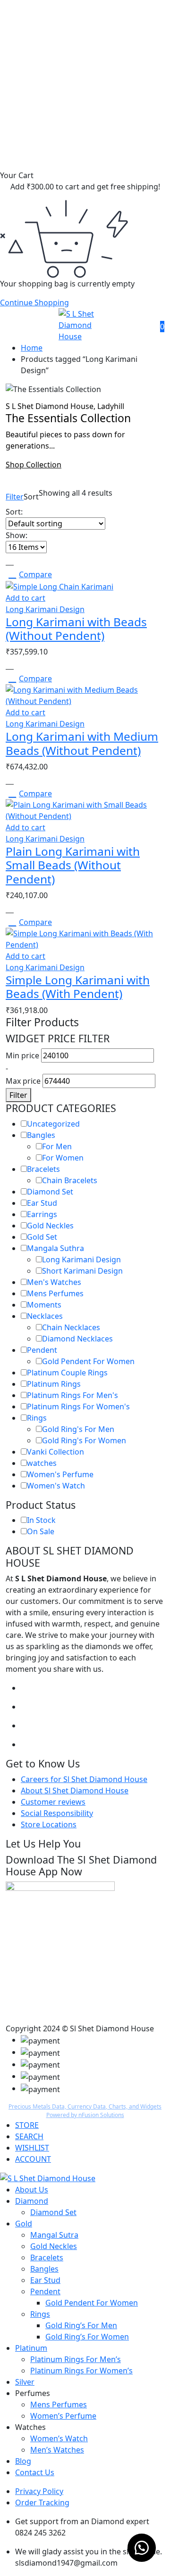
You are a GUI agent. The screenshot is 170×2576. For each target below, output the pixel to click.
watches (42, 1463)
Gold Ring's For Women (84, 1440)
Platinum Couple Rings (67, 1373)
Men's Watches (54, 1282)
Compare (35, 574)
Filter (15, 497)
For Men (57, 1146)
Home (32, 348)
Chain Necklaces (71, 1327)
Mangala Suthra (55, 1248)
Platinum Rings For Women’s (81, 2371)
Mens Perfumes (55, 1293)
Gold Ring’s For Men (81, 2325)
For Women (63, 1158)
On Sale (41, 1531)
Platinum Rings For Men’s (76, 2359)
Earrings (42, 1214)
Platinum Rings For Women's (78, 1407)
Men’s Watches (57, 2450)
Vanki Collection (55, 1452)
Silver (25, 2382)
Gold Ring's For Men (78, 1429)
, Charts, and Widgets (134, 2106)
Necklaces (45, 1316)
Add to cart (25, 598)
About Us (32, 2190)
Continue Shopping (34, 303)
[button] (142, 2548)
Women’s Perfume (63, 2416)
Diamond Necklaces (77, 1339)
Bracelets (43, 1169)
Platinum (31, 2348)
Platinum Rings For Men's (72, 1395)
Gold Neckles (50, 1226)
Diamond (32, 2201)
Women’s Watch (59, 2438)
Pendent (42, 1350)
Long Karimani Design (45, 609)
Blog (23, 2461)
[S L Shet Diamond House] (85, 324)
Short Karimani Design (82, 1271)
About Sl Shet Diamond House (75, 1791)
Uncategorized (53, 1124)
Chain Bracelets (70, 1180)
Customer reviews (53, 1802)
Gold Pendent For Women (88, 1361)
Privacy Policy (39, 2491)
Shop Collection (34, 465)
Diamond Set (50, 1192)
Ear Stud (42, 1203)
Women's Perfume (60, 1474)
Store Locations (49, 1824)
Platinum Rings (54, 1384)
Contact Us (35, 2472)
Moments (44, 1305)
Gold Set (42, 1237)
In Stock (41, 1520)
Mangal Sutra (54, 2235)
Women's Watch (56, 1486)
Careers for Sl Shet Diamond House (84, 1779)
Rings (37, 1418)
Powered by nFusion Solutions (85, 2115)
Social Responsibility (57, 1813)
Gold (24, 2224)
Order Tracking (42, 2502)
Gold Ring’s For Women (87, 2337)
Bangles (41, 1135)
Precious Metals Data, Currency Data (57, 2106)
